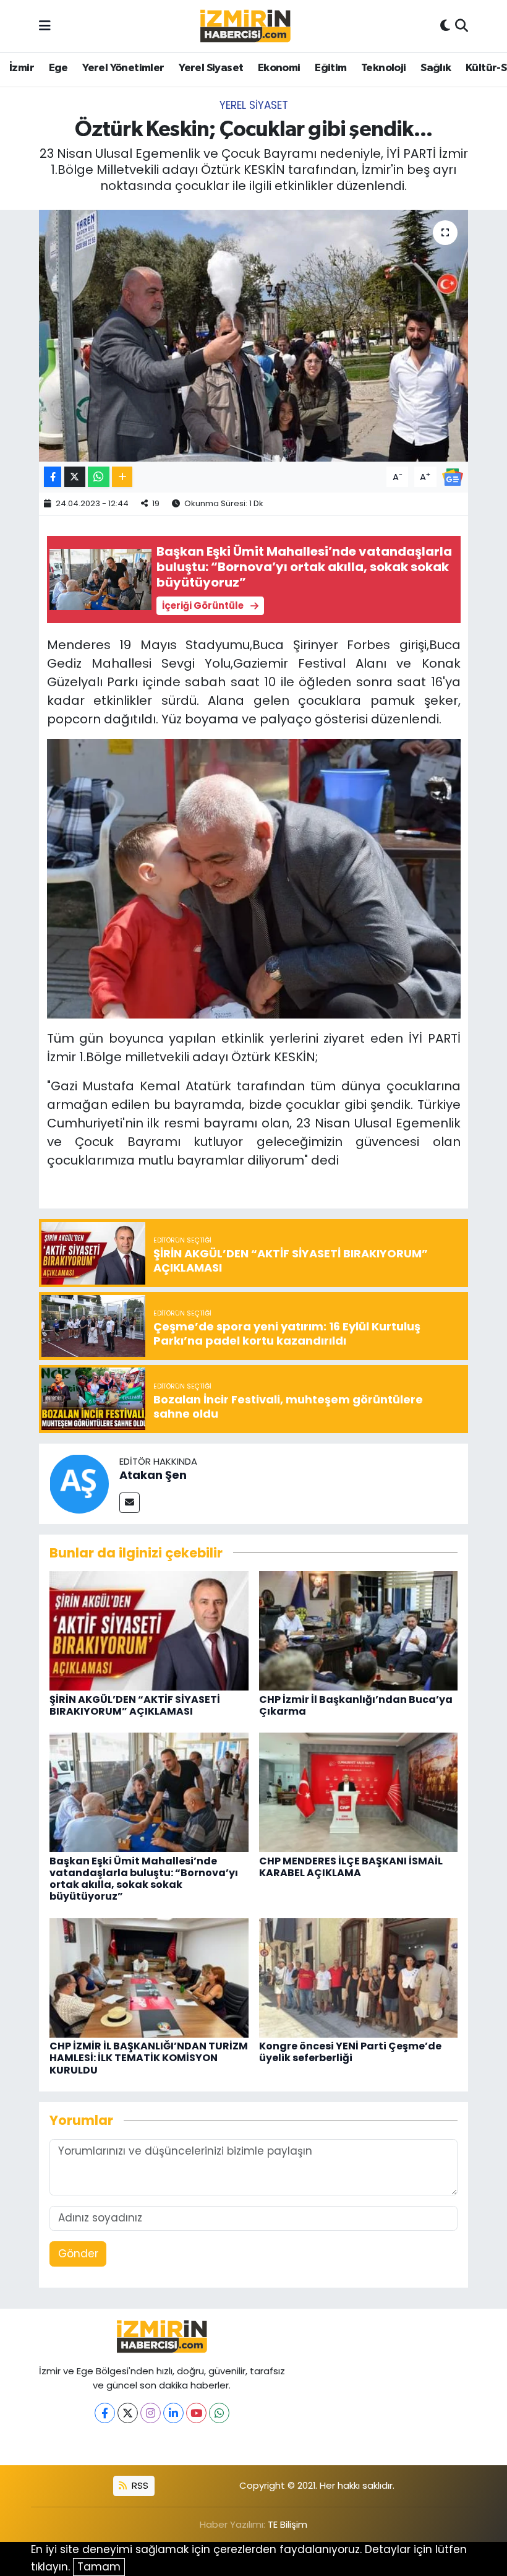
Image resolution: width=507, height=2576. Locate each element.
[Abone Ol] (453, 476)
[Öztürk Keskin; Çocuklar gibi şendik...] (254, 336)
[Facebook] (105, 2413)
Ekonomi (279, 68)
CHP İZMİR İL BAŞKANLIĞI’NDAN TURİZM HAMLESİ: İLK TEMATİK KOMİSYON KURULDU (149, 2058)
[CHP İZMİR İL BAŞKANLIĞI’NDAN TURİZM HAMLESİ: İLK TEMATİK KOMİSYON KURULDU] (149, 1977)
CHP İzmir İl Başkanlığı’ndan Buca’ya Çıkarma (356, 1705)
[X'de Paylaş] (75, 477)
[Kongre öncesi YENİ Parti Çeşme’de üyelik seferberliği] (359, 1977)
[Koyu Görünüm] (445, 26)
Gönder (78, 2254)
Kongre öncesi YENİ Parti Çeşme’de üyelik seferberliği (350, 2052)
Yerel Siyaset (211, 68)
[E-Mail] (130, 1503)
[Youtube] (196, 2413)
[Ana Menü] (45, 25)
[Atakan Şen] (79, 1483)
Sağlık (436, 68)
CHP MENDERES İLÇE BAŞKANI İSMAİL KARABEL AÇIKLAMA (351, 1867)
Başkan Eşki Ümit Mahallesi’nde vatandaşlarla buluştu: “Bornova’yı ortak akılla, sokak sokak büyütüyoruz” (144, 1879)
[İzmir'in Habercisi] (245, 26)
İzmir (22, 68)
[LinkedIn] (173, 2413)
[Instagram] (151, 2413)
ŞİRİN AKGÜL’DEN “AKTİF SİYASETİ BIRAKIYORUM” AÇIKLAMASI (135, 1705)
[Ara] (462, 26)
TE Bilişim (288, 2524)
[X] (128, 2413)
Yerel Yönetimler (123, 68)
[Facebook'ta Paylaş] (53, 477)
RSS (139, 2485)
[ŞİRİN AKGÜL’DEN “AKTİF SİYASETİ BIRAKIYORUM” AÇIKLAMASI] (149, 1630)
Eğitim (330, 68)
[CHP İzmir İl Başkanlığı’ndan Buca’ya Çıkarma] (359, 1630)
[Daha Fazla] (122, 477)
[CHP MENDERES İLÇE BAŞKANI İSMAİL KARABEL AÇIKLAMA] (359, 1792)
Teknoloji (384, 68)
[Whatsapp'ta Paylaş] (99, 477)
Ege (58, 68)
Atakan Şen (153, 1475)
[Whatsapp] (219, 2413)
